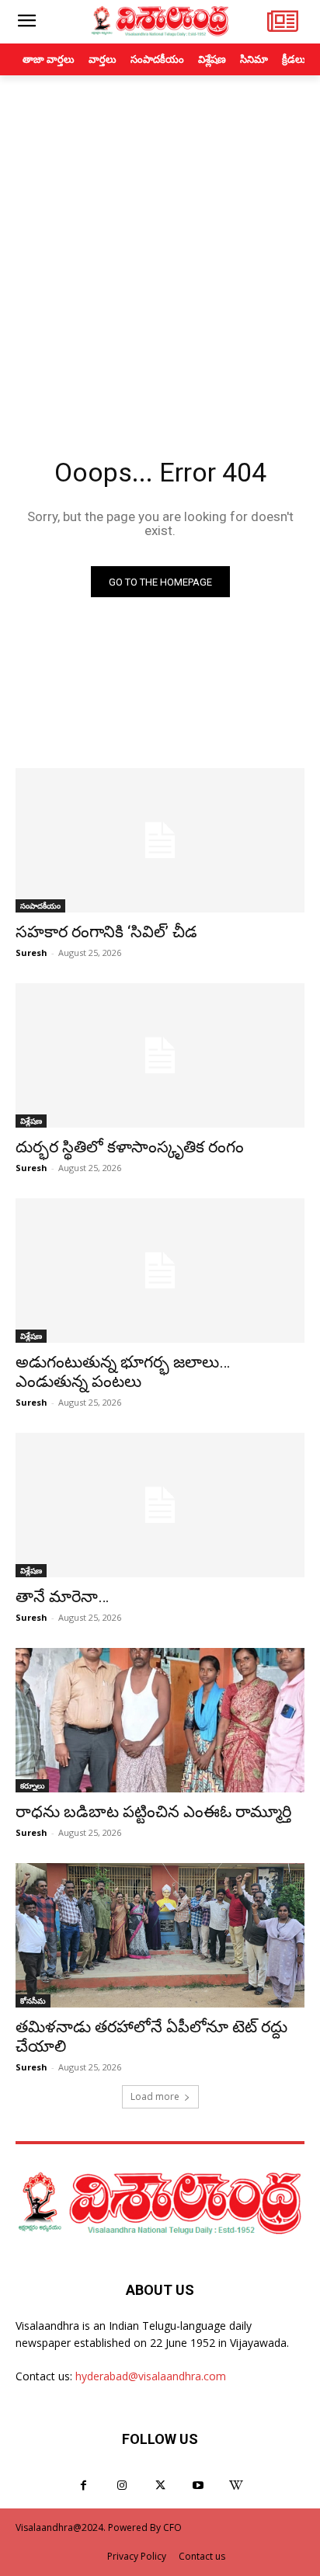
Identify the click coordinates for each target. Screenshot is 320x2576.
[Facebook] (83, 2486)
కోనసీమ (33, 2001)
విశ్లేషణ (31, 1121)
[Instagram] (122, 2486)
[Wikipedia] (237, 2486)
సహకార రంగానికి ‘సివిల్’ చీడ (106, 932)
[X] (160, 2486)
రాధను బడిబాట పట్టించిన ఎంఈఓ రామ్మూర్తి (153, 1812)
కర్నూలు (32, 1785)
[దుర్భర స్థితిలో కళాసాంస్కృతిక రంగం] (160, 1055)
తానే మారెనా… (62, 1597)
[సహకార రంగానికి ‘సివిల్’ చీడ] (160, 840)
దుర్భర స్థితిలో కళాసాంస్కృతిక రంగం (130, 1147)
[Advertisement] (160, 243)
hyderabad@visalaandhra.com (151, 2376)
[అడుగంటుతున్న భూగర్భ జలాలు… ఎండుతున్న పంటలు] (160, 1271)
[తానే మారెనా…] (160, 1505)
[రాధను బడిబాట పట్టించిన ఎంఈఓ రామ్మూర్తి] (160, 1720)
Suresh (31, 953)
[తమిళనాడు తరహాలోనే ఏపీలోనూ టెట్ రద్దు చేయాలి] (160, 1935)
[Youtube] (198, 2486)
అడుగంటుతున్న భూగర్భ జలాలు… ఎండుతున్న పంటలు (123, 1372)
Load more (155, 2096)
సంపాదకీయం (40, 906)
